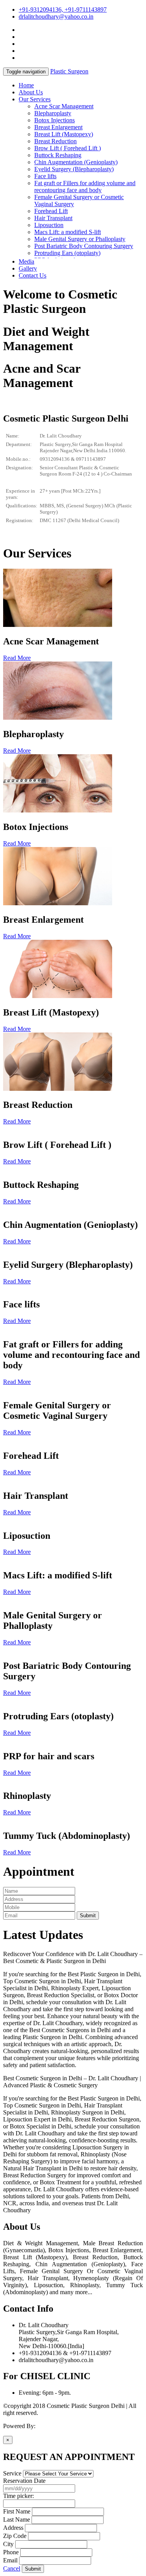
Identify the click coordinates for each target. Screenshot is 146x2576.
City (8, 2544)
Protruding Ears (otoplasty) (67, 253)
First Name (17, 2511)
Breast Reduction (55, 141)
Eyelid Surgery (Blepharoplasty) (74, 169)
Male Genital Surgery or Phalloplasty (80, 239)
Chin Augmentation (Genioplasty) (76, 162)
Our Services (35, 99)
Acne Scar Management (64, 106)
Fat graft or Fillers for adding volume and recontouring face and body (85, 187)
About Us (31, 92)
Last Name (17, 2520)
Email (10, 2560)
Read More (17, 658)
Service (12, 2473)
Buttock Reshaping (58, 155)
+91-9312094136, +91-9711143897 (63, 10)
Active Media (53, 2426)
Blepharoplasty (53, 113)
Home (26, 85)
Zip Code (15, 2536)
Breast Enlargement (58, 127)
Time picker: (18, 2496)
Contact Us (33, 275)
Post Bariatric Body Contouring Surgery (84, 246)
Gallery (28, 268)
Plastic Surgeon (69, 71)
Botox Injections (55, 120)
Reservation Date (24, 2481)
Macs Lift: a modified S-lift (68, 232)
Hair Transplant (53, 218)
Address (13, 2528)
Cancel (12, 2568)
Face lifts (45, 176)
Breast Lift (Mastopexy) (64, 134)
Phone (11, 2552)
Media (26, 261)
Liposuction (49, 225)
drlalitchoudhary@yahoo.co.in (56, 16)
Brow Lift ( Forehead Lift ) (68, 148)
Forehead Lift (51, 211)
